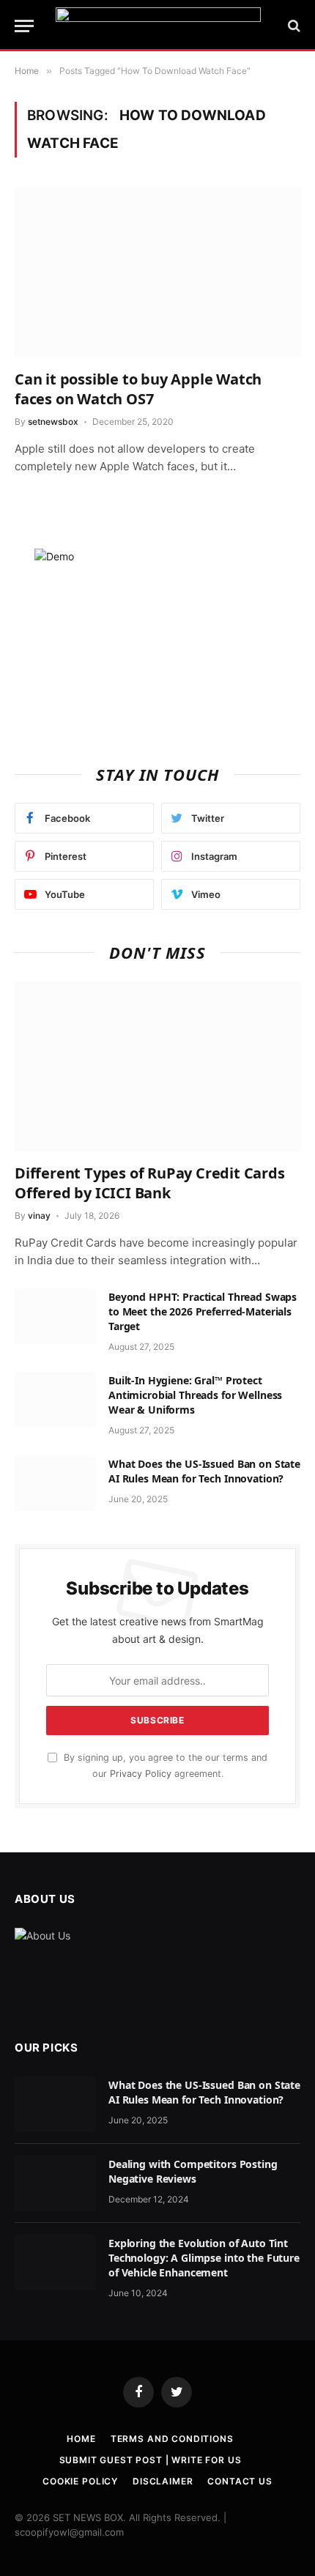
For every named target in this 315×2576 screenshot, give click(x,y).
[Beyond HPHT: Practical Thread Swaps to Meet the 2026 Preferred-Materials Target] (55, 1316)
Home (81, 2439)
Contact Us (240, 2481)
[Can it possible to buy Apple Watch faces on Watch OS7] (157, 272)
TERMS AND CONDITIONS (172, 2439)
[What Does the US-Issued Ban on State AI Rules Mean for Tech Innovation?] (55, 1483)
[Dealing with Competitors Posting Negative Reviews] (55, 2183)
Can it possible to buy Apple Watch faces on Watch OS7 (138, 389)
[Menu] (24, 26)
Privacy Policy (141, 1774)
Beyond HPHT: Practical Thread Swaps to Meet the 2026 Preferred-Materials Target (203, 1311)
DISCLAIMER (163, 2481)
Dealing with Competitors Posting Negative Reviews (193, 2171)
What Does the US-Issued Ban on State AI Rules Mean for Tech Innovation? (204, 1471)
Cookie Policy (80, 2481)
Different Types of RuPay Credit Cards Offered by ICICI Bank (150, 1183)
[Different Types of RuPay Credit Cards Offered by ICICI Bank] (157, 1066)
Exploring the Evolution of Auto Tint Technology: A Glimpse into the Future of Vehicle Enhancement (204, 2258)
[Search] (293, 26)
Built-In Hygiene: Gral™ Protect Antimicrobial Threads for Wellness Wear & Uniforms (195, 1395)
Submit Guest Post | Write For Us (151, 2460)
